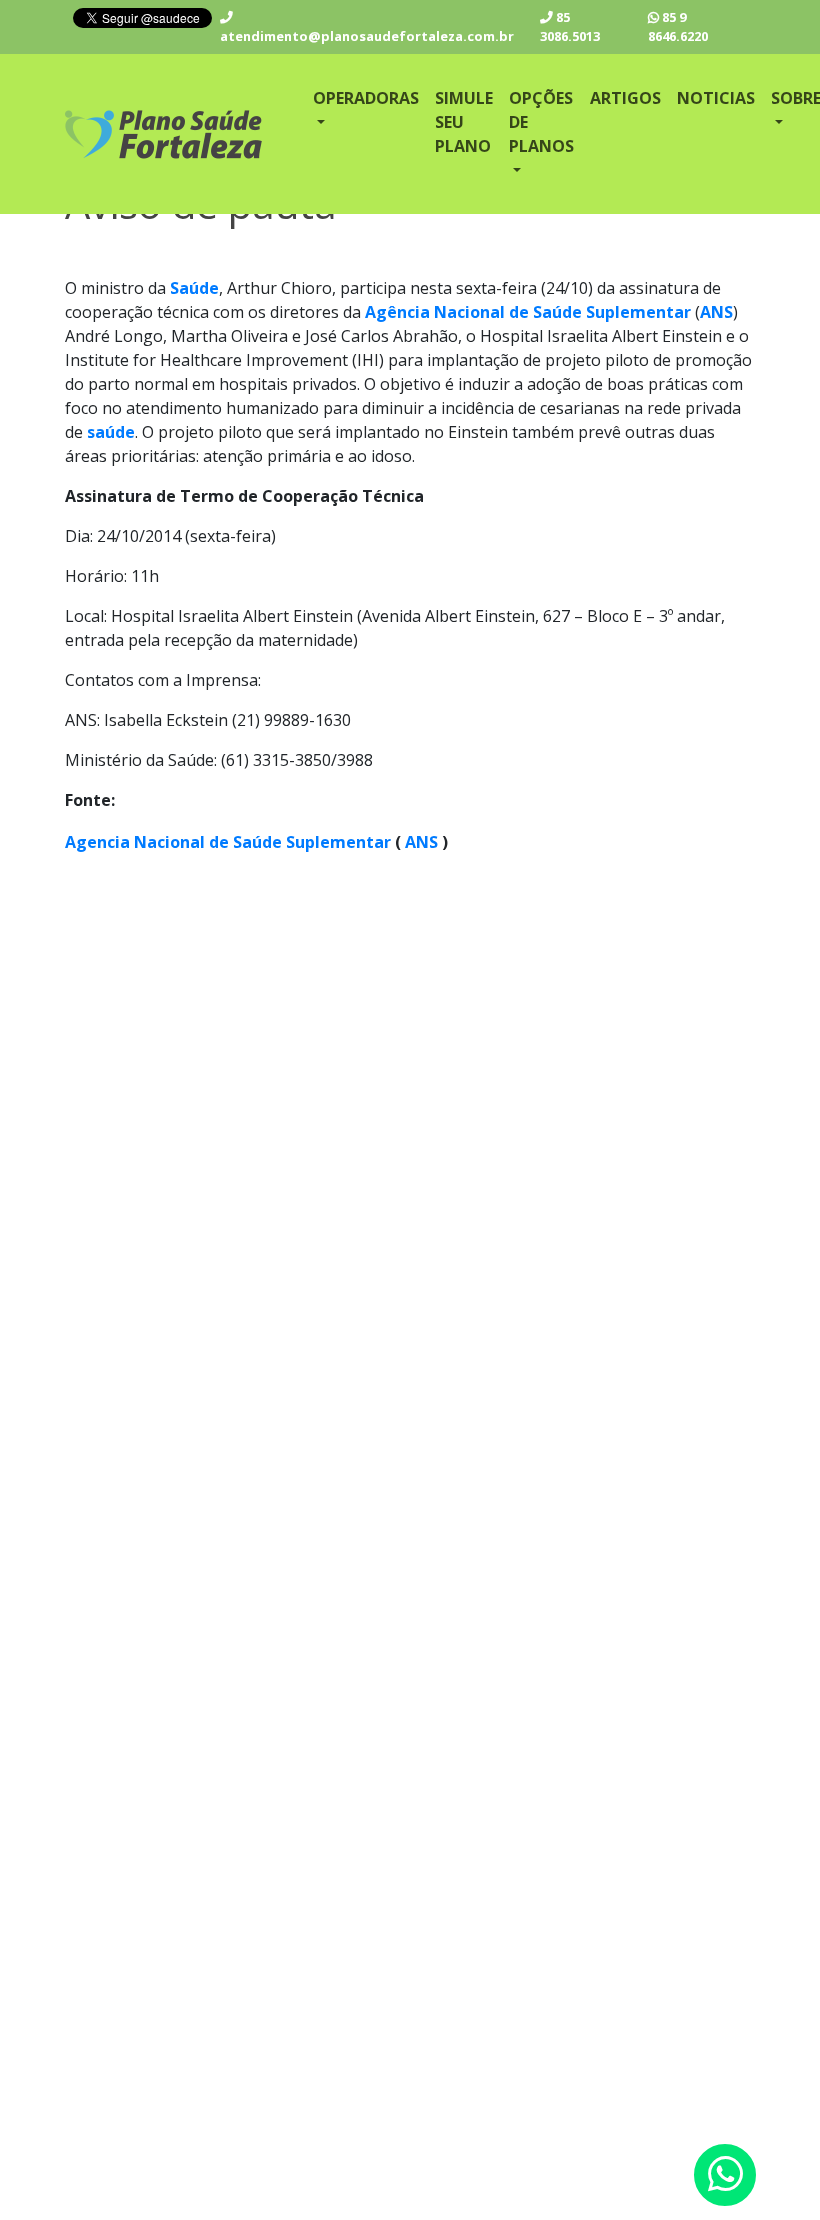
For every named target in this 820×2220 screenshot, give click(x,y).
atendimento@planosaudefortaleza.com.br (367, 36)
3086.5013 (570, 26)
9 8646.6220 (678, 26)
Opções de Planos (541, 122)
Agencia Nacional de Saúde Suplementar (228, 842)
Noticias (716, 98)
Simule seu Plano (464, 122)
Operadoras (366, 98)
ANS (421, 842)
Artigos (625, 98)
